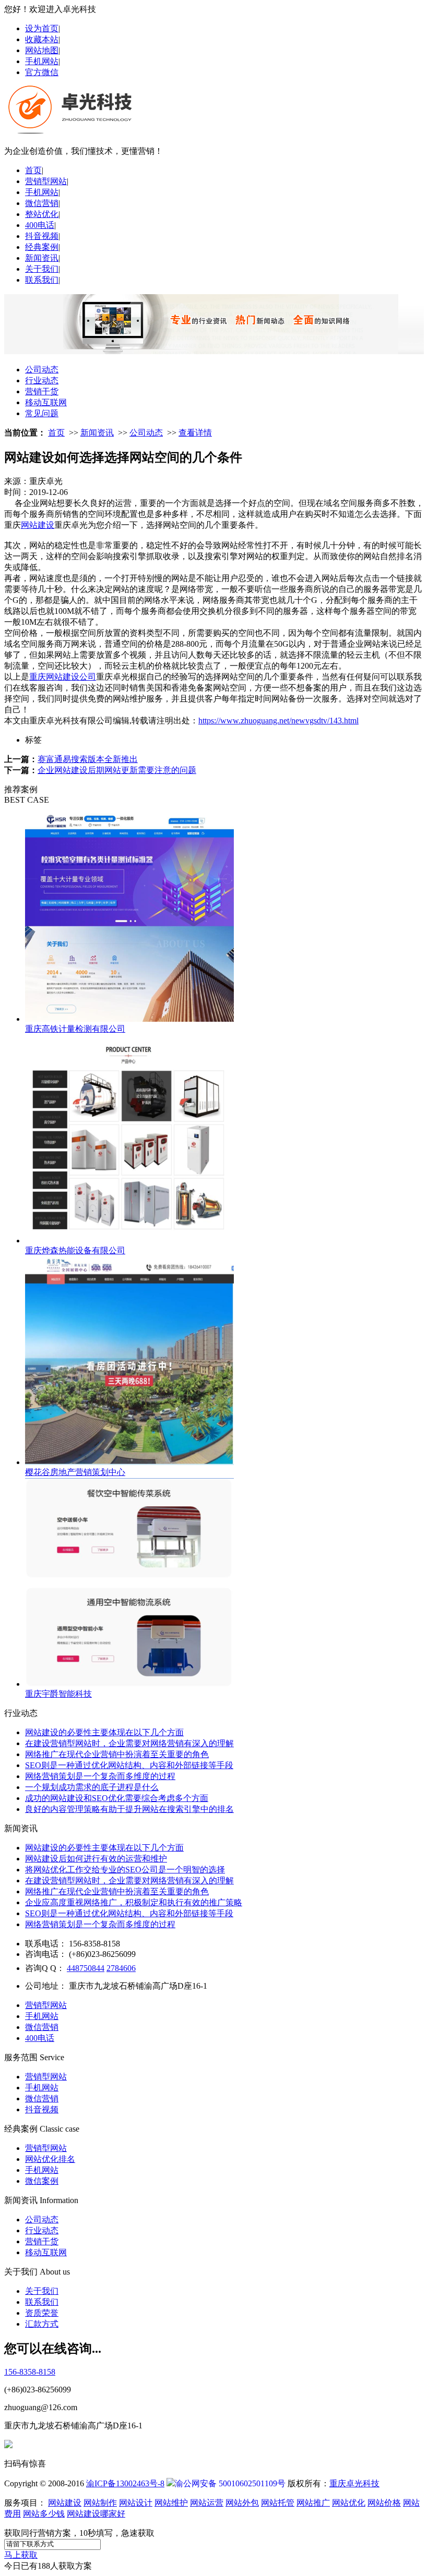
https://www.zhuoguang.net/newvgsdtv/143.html (278, 721)
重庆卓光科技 (354, 2483)
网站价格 (384, 2503)
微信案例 (42, 2181)
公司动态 (42, 370)
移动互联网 (46, 402)
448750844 (86, 1968)
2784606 (121, 1968)
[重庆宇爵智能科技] (129, 1684)
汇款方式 (42, 2324)
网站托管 (278, 2503)
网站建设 (38, 525)
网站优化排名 (50, 2159)
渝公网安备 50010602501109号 (230, 2483)
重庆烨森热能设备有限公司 (75, 1250)
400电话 (40, 225)
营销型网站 (46, 181)
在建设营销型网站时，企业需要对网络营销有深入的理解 (129, 1743)
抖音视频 (42, 236)
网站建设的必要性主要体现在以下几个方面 (104, 1732)
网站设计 (136, 2503)
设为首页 (42, 28)
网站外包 (242, 2503)
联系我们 (42, 280)
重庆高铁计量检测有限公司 (75, 1029)
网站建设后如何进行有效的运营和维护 (96, 1859)
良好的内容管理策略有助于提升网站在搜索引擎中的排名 (129, 1809)
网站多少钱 (44, 2514)
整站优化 (42, 214)
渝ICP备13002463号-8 (125, 2483)
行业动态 (42, 380)
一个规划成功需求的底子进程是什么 (92, 1787)
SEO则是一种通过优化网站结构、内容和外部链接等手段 (129, 1765)
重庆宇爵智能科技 (58, 1694)
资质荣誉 (42, 2313)
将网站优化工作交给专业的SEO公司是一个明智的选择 (125, 1870)
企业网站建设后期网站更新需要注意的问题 (117, 770)
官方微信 (42, 72)
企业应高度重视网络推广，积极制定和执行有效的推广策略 (134, 1902)
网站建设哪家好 (96, 2514)
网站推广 (313, 2503)
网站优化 (349, 2503)
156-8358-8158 (30, 2372)
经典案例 (42, 247)
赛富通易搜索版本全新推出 (88, 759)
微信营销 (42, 203)
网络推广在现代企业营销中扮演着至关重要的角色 (117, 1754)
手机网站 (42, 61)
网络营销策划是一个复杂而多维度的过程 (100, 1776)
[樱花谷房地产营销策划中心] (129, 1462)
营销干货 (42, 391)
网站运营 (207, 2503)
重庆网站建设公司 (63, 677)
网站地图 (42, 50)
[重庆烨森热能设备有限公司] (129, 1241)
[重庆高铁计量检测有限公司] (129, 1019)
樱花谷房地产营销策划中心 (75, 1472)
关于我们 (42, 269)
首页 (33, 170)
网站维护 (171, 2503)
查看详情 (195, 433)
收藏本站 (42, 39)
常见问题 (42, 413)
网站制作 (100, 2503)
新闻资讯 (42, 258)
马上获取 (21, 2555)
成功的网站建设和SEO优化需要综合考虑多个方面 (117, 1798)
